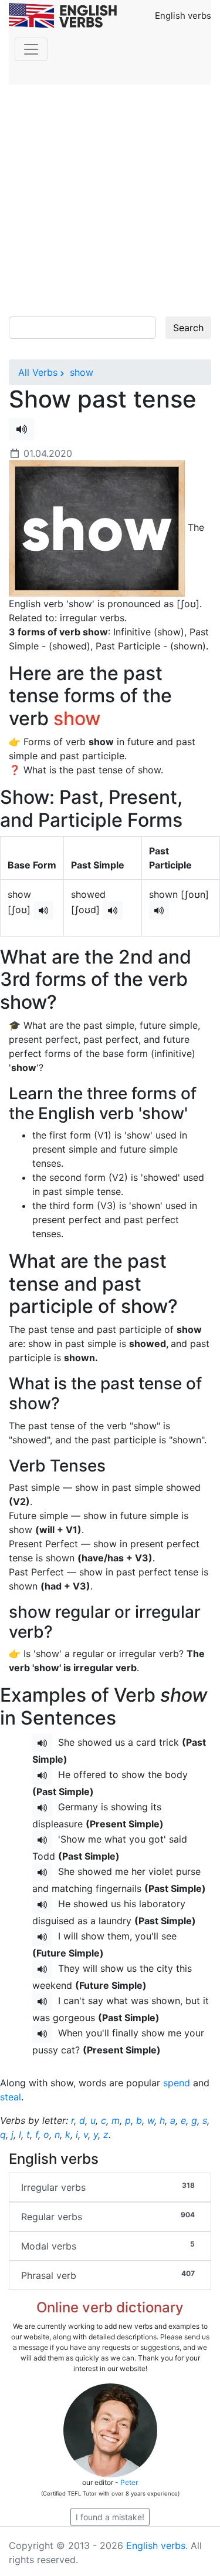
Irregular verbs (108, 2187)
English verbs (156, 2545)
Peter (129, 2482)
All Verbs (38, 372)
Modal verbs (108, 2246)
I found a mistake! (110, 2517)
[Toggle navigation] (31, 49)
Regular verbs (108, 2216)
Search (188, 328)
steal (11, 2097)
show (80, 372)
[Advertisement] (110, 201)
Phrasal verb (108, 2275)
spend (177, 2083)
